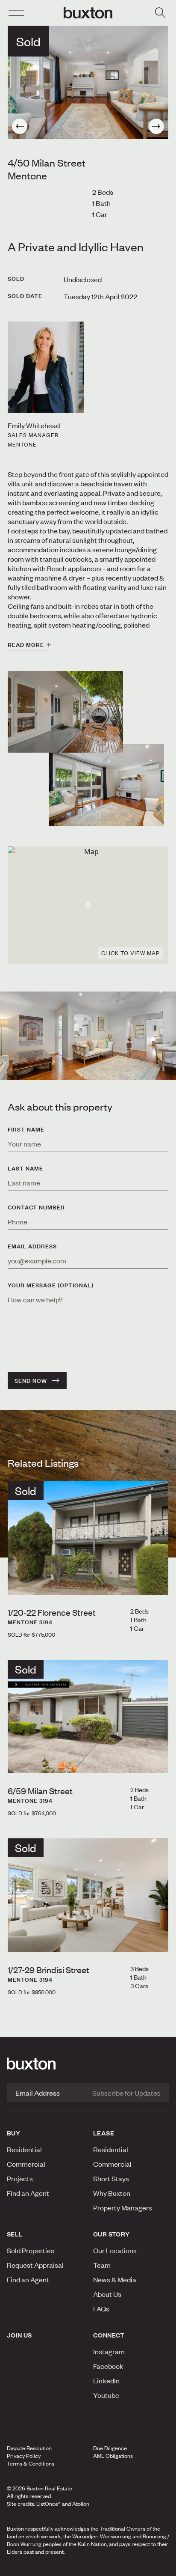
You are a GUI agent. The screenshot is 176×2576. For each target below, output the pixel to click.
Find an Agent (28, 2193)
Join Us (19, 2335)
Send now (31, 1381)
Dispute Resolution (29, 2448)
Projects (20, 2178)
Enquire (31, 2567)
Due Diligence (110, 2448)
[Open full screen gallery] (88, 82)
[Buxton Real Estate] (88, 2064)
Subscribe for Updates (126, 2093)
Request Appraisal (35, 2265)
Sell (15, 2234)
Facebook (108, 2366)
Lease (104, 2133)
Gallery (88, 2567)
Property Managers (123, 2207)
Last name (25, 1168)
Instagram (109, 2351)
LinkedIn (106, 2380)
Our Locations (115, 2250)
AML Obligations (113, 2456)
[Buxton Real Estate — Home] (88, 13)
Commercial (26, 2164)
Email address (32, 1246)
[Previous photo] (20, 126)
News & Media (115, 2279)
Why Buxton (112, 2193)
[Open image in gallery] (106, 785)
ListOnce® (48, 2504)
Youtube (106, 2395)
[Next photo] (156, 126)
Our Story (111, 2234)
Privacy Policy (24, 2456)
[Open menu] (16, 13)
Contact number (36, 1207)
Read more (26, 645)
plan (141, 2567)
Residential (24, 2149)
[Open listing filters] (160, 13)
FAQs (101, 2308)
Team (102, 2265)
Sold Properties (31, 2250)
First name (26, 1129)
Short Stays (111, 2178)
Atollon (81, 2504)
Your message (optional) (51, 1285)
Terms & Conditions (31, 2463)
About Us (107, 2294)
